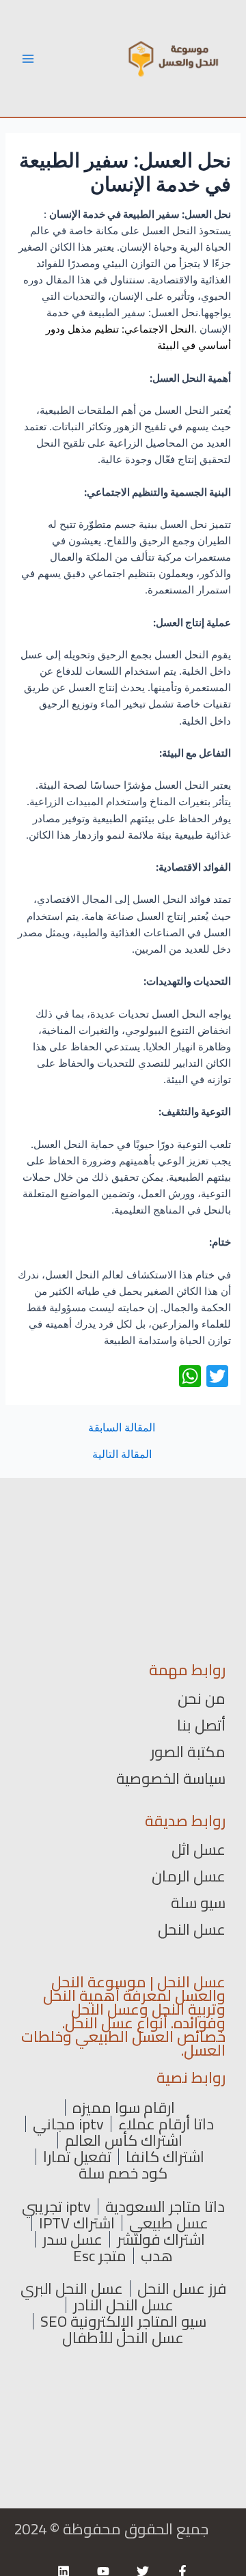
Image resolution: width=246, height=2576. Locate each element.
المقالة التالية (122, 1455)
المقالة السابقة (122, 1428)
